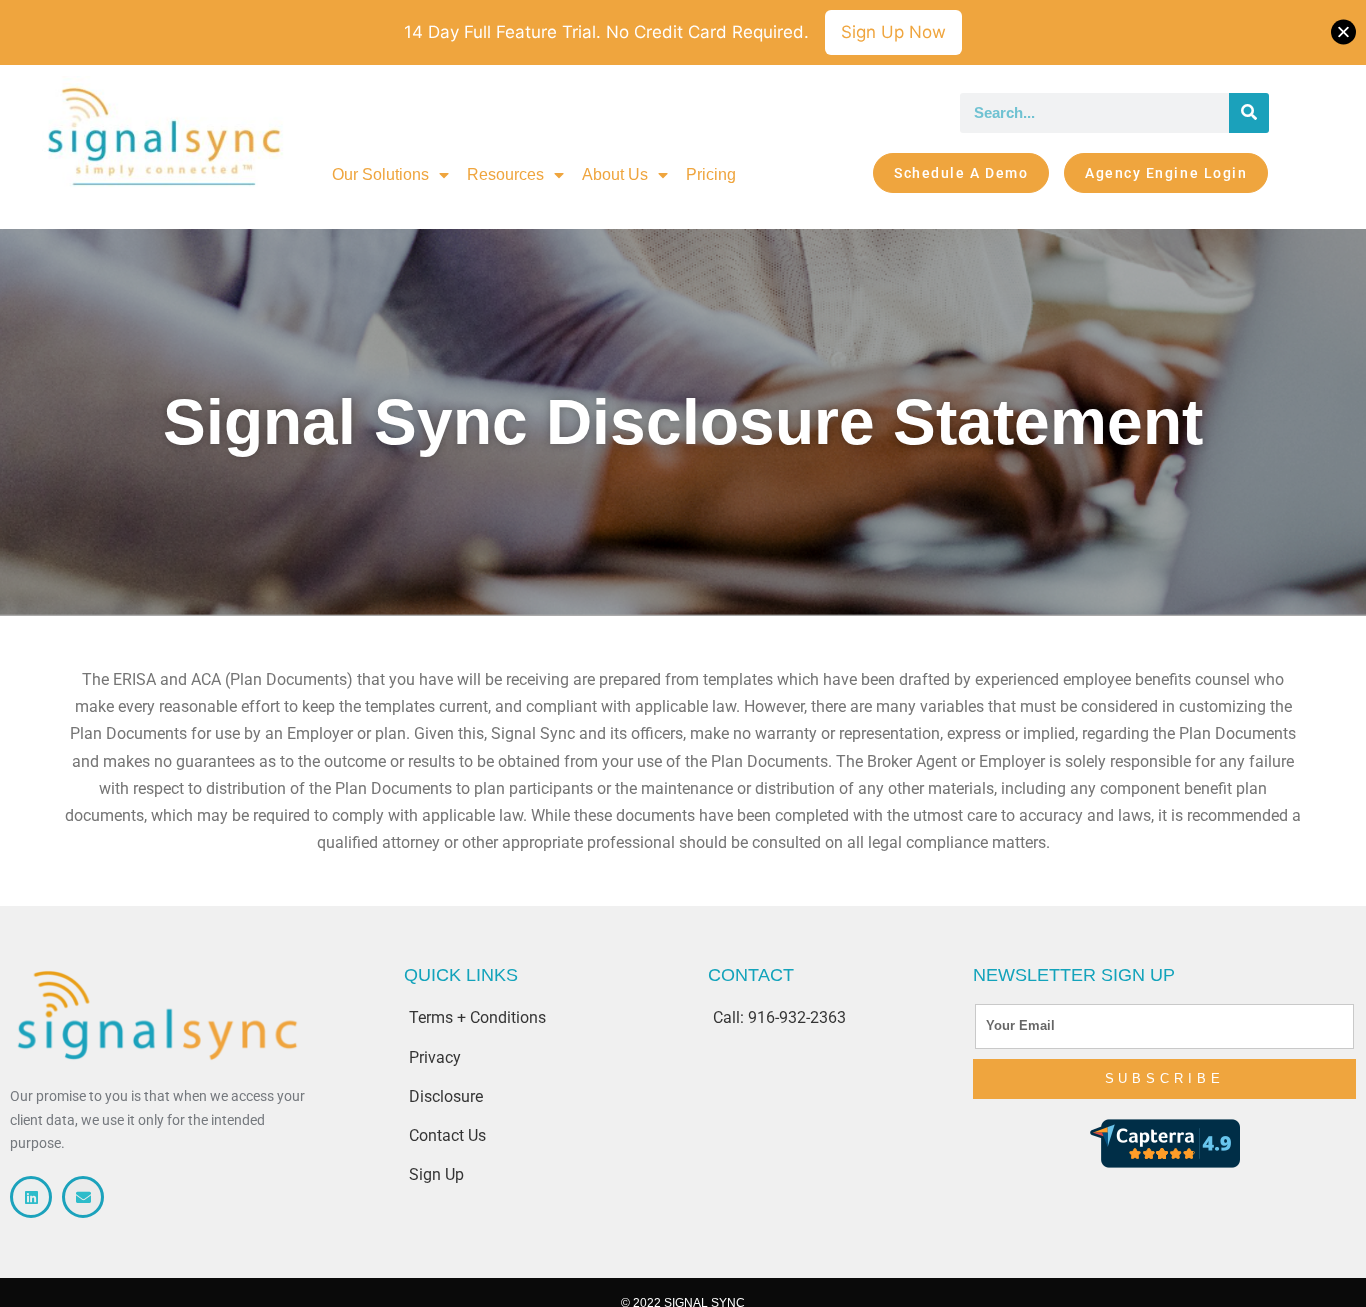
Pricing (711, 174)
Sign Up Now (893, 32)
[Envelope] (83, 1197)
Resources (505, 174)
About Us (615, 174)
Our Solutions (380, 174)
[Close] (1343, 32)
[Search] (1249, 113)
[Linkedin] (31, 1197)
